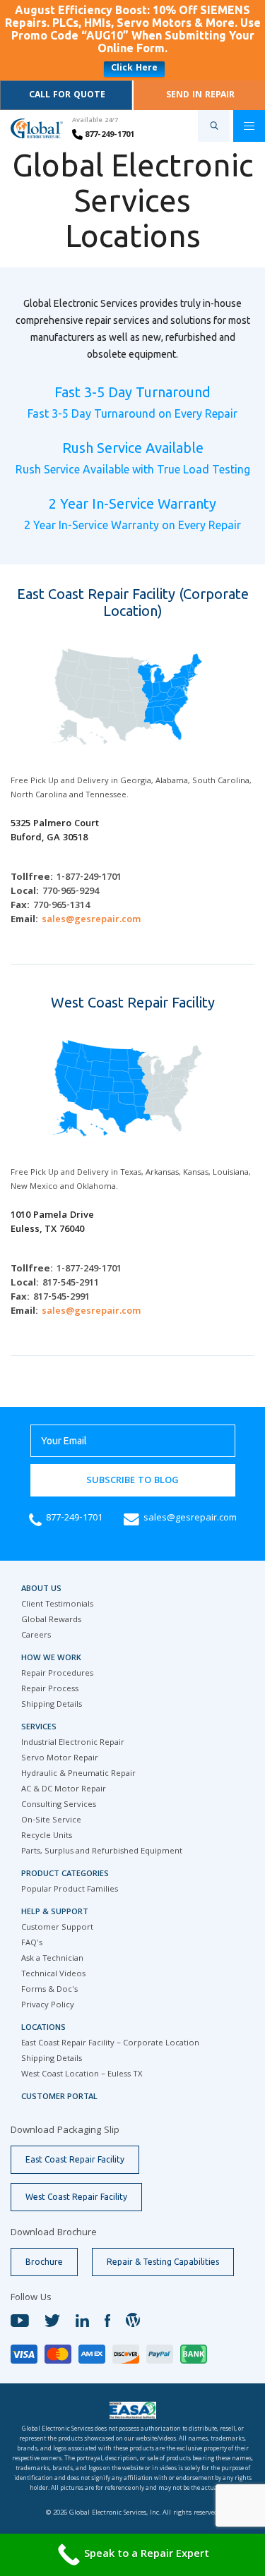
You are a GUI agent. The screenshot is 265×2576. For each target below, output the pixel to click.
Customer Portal (59, 2097)
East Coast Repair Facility (75, 2159)
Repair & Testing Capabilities (163, 2262)
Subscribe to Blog (132, 1481)
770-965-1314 (61, 906)
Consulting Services (59, 1805)
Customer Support (57, 1928)
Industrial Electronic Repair (73, 1743)
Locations (43, 2028)
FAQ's (32, 1943)
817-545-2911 (71, 1283)
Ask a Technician (52, 1959)
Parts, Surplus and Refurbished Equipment (102, 1852)
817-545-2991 (61, 1298)
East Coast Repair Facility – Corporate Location (110, 2044)
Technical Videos (53, 1975)
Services (39, 1728)
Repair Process (50, 1689)
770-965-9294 (71, 892)
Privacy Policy (48, 2006)
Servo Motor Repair (60, 1759)
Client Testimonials (57, 1605)
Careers (36, 1636)
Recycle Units (47, 1836)
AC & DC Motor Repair (64, 1790)
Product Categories (65, 1874)
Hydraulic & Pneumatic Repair (78, 1774)
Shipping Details (52, 1705)
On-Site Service (51, 1821)
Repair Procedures (57, 1674)
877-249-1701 (108, 135)
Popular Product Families (70, 1890)
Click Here (134, 69)
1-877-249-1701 (89, 878)
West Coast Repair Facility (76, 2197)
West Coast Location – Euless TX (82, 2075)
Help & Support (55, 1912)
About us (41, 1589)
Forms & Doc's (49, 1990)
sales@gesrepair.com (91, 920)
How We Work (51, 1658)
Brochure (44, 2262)
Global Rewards (51, 1620)
